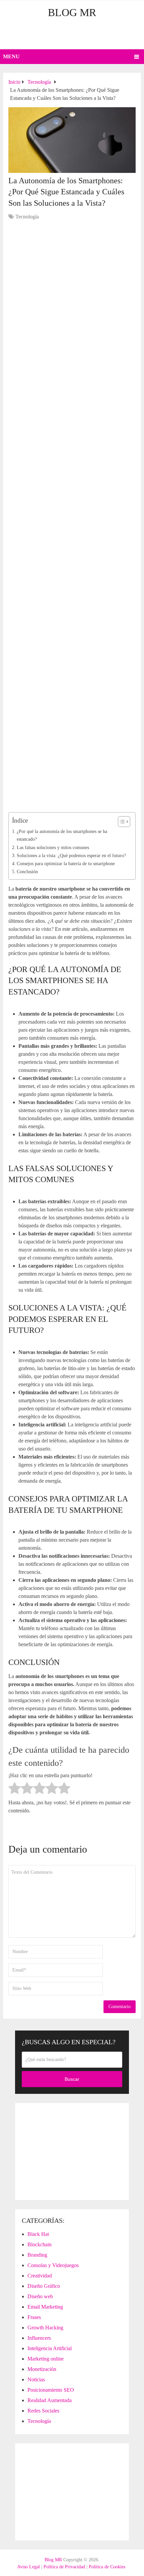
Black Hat (38, 2234)
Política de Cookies (107, 2567)
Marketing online (46, 2359)
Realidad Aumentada (50, 2400)
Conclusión (27, 872)
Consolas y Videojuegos (53, 2265)
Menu (11, 56)
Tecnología (27, 217)
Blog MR (72, 12)
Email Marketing (45, 2307)
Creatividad (40, 2276)
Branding (37, 2255)
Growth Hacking (45, 2328)
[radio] (15, 1789)
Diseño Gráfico (44, 2286)
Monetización (42, 2369)
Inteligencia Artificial (50, 2348)
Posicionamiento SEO (51, 2390)
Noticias (36, 2379)
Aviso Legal (28, 2567)
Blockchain (40, 2244)
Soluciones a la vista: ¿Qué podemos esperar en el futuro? (71, 855)
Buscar (72, 2079)
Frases (34, 2317)
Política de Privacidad (64, 2567)
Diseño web (40, 2296)
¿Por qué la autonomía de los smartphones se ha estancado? (62, 835)
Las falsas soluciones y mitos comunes (53, 847)
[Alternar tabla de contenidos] (121, 822)
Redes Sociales (43, 2411)
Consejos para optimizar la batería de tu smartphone (66, 863)
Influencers (39, 2338)
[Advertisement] (74, 35)
